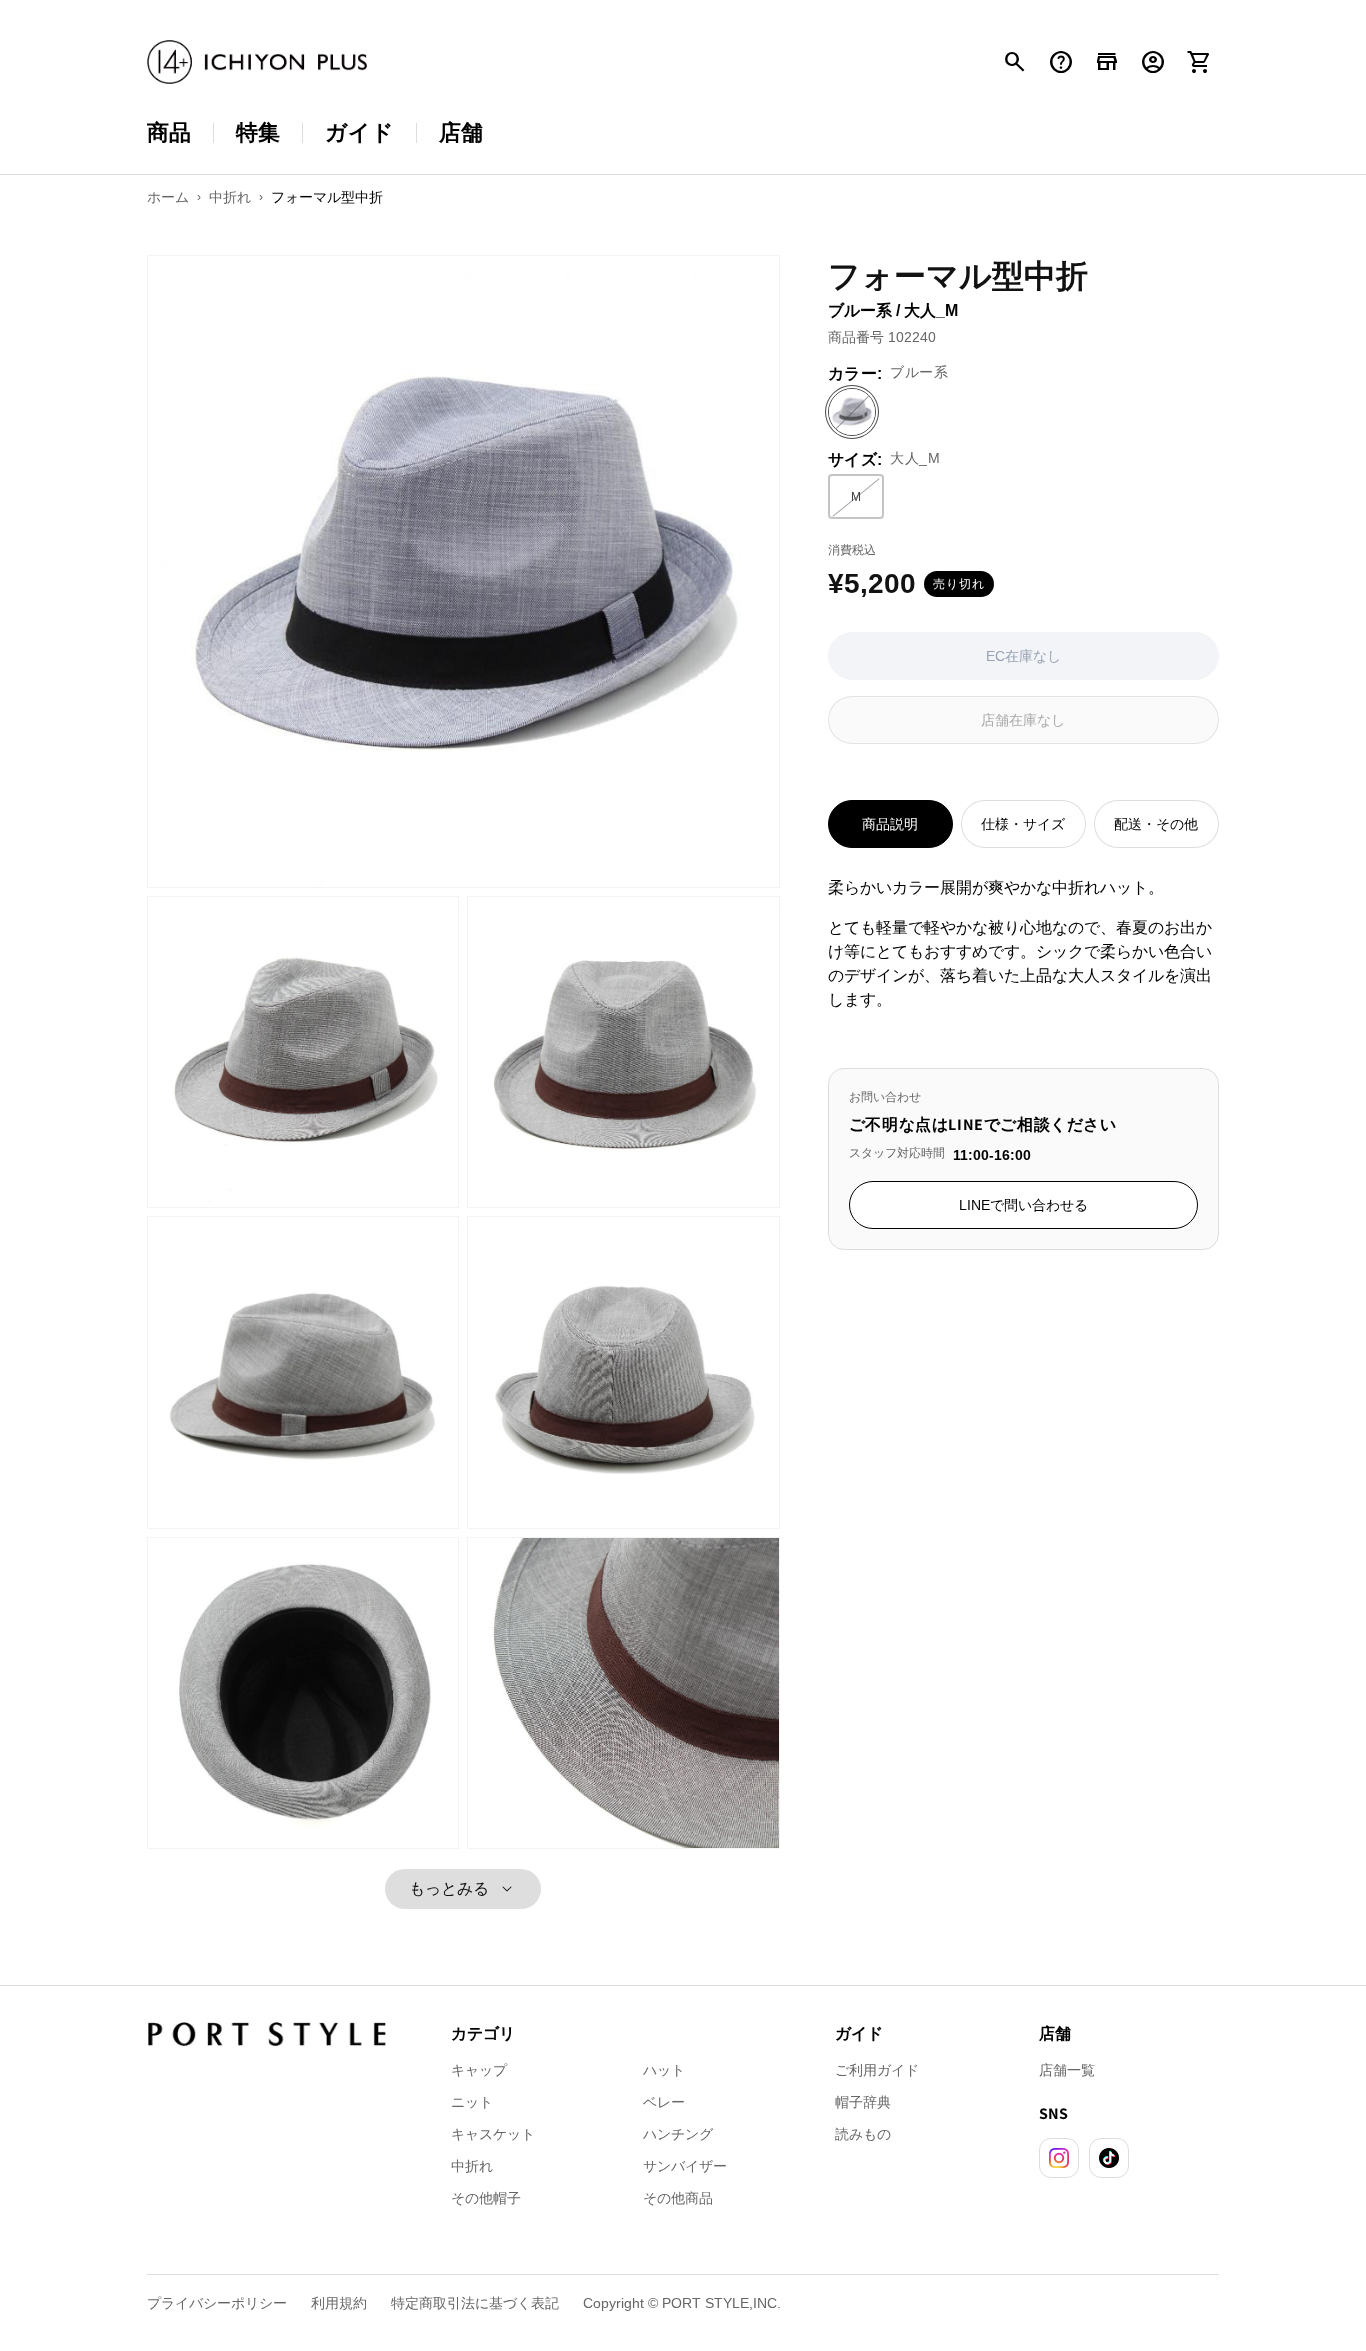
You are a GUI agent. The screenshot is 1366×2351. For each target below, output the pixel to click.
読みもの (863, 2134)
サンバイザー (685, 2166)
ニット (472, 2102)
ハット (664, 2070)
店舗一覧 (1067, 2070)
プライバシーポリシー (217, 2303)
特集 (258, 132)
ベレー (664, 2102)
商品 (169, 132)
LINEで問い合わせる (1023, 1205)
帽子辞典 (863, 2102)
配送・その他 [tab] (1156, 824)
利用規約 (339, 2303)
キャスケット (493, 2134)
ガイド (359, 132)
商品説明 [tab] (890, 824)
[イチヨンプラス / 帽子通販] (257, 62)
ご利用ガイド (877, 2070)
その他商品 (678, 2198)
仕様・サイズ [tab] (1023, 824)
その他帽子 (486, 2198)
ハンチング (678, 2134)
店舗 (461, 132)
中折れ (472, 2166)
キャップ (479, 2070)
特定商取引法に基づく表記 (475, 2303)
